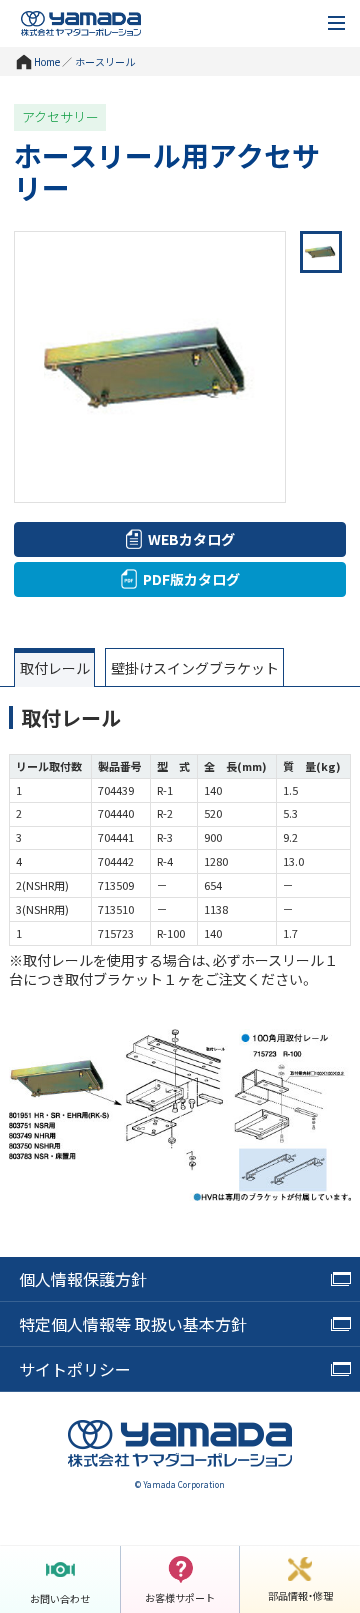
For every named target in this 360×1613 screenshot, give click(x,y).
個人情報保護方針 (83, 1279)
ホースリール (105, 62)
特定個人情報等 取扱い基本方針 (133, 1324)
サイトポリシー (75, 1369)
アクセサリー (60, 117)
